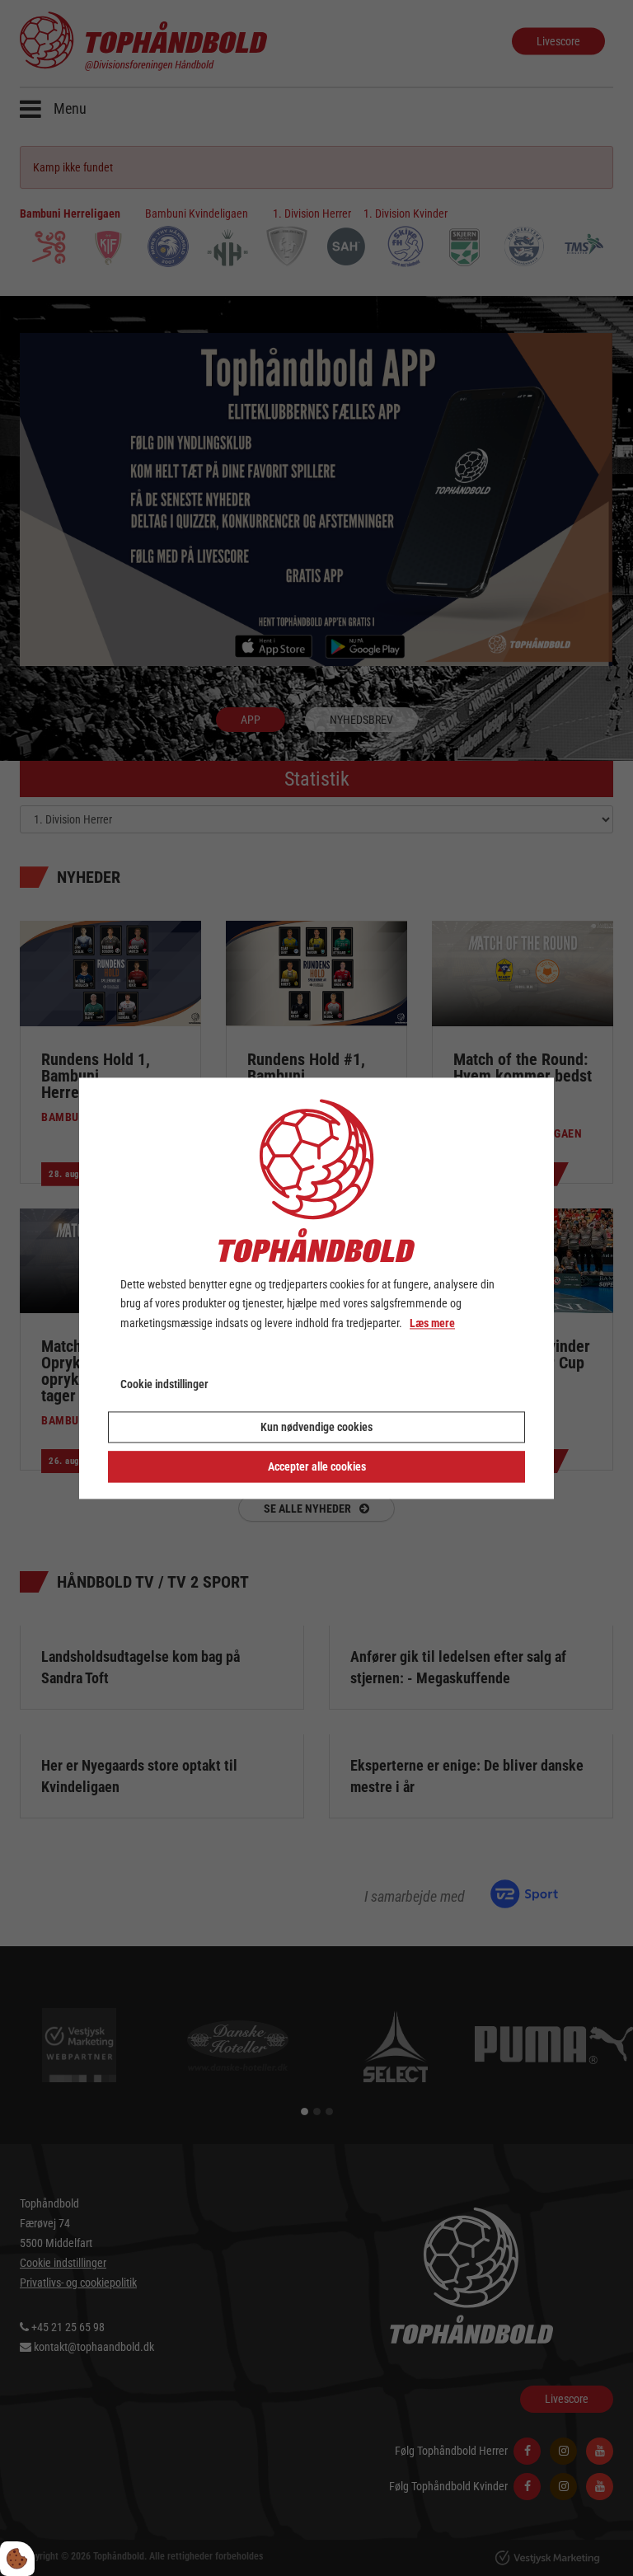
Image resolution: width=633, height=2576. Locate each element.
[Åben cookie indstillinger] (17, 2559)
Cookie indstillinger (164, 1384)
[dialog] (316, 1288)
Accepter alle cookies (317, 1466)
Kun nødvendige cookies (316, 1427)
